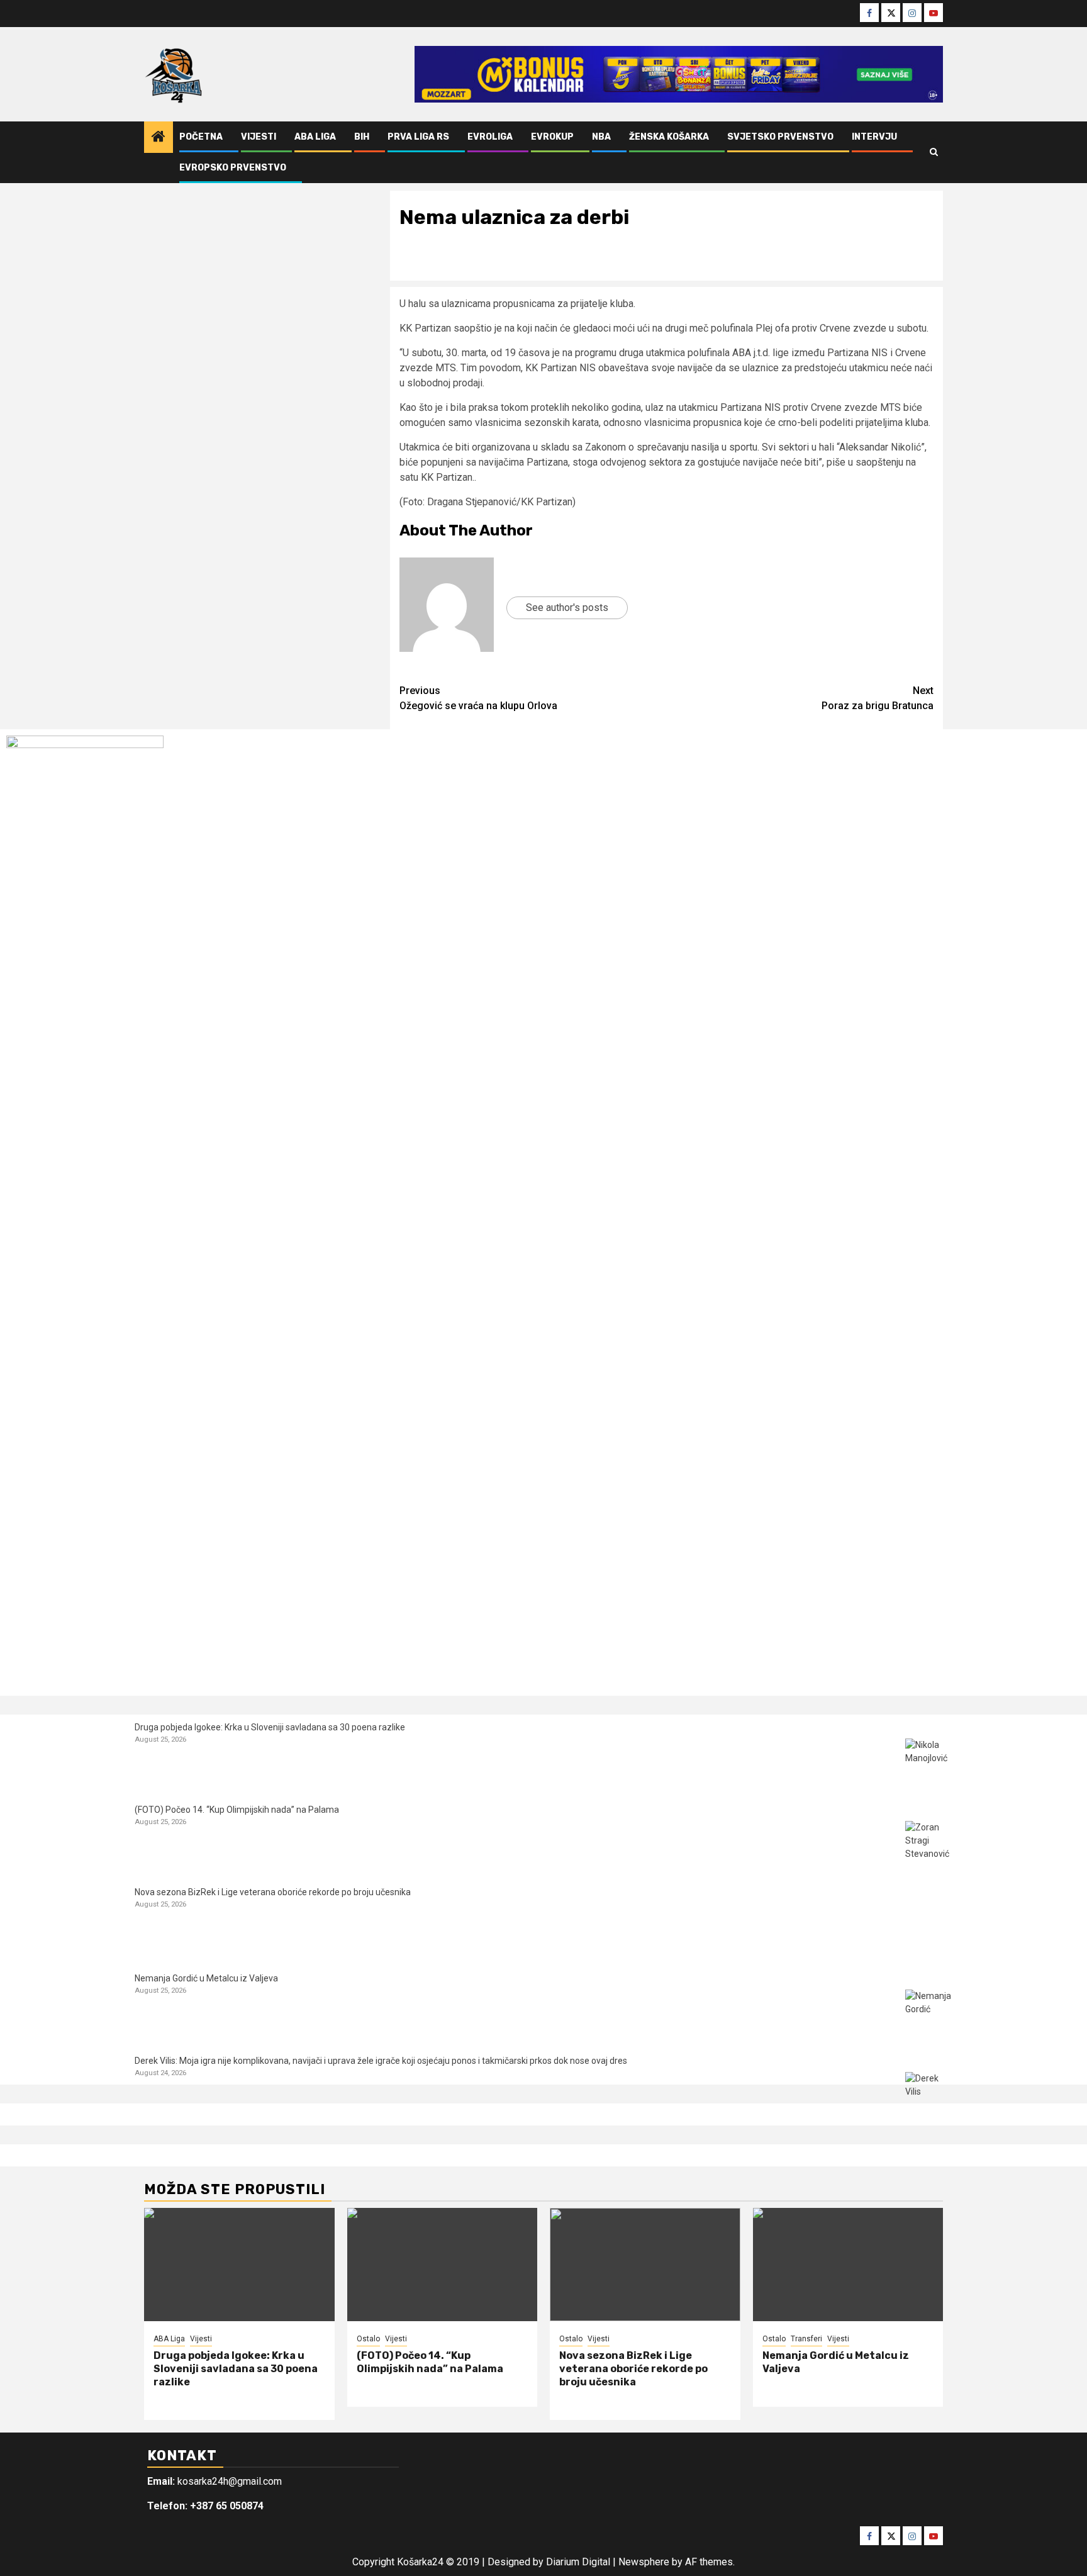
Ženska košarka (669, 137)
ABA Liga (315, 137)
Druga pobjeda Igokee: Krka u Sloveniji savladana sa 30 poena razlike (270, 1727)
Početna (201, 137)
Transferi (806, 2339)
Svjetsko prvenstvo (780, 137)
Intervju (874, 137)
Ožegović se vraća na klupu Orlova (478, 698)
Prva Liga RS (418, 137)
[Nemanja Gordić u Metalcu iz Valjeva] (929, 2013)
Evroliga (490, 137)
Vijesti (259, 137)
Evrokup (552, 137)
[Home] (159, 138)
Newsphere (644, 2562)
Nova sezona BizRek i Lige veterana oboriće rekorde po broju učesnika (273, 1892)
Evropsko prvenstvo (233, 168)
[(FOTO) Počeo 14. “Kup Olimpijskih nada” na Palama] (929, 1845)
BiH (362, 137)
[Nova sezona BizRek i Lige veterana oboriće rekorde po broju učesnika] (929, 1927)
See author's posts (567, 608)
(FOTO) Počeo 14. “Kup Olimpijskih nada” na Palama (237, 1810)
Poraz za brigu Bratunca (878, 698)
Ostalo (368, 2339)
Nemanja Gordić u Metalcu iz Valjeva (206, 1978)
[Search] (934, 152)
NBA (601, 137)
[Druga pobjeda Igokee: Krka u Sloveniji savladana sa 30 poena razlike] (929, 1762)
